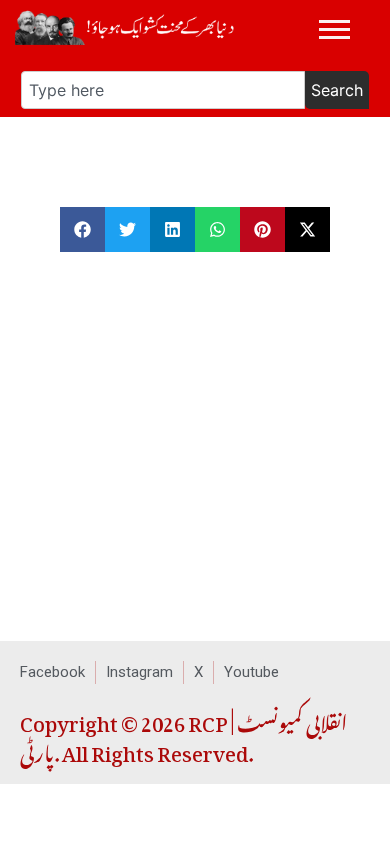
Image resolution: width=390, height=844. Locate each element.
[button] (82, 229)
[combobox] (163, 90)
